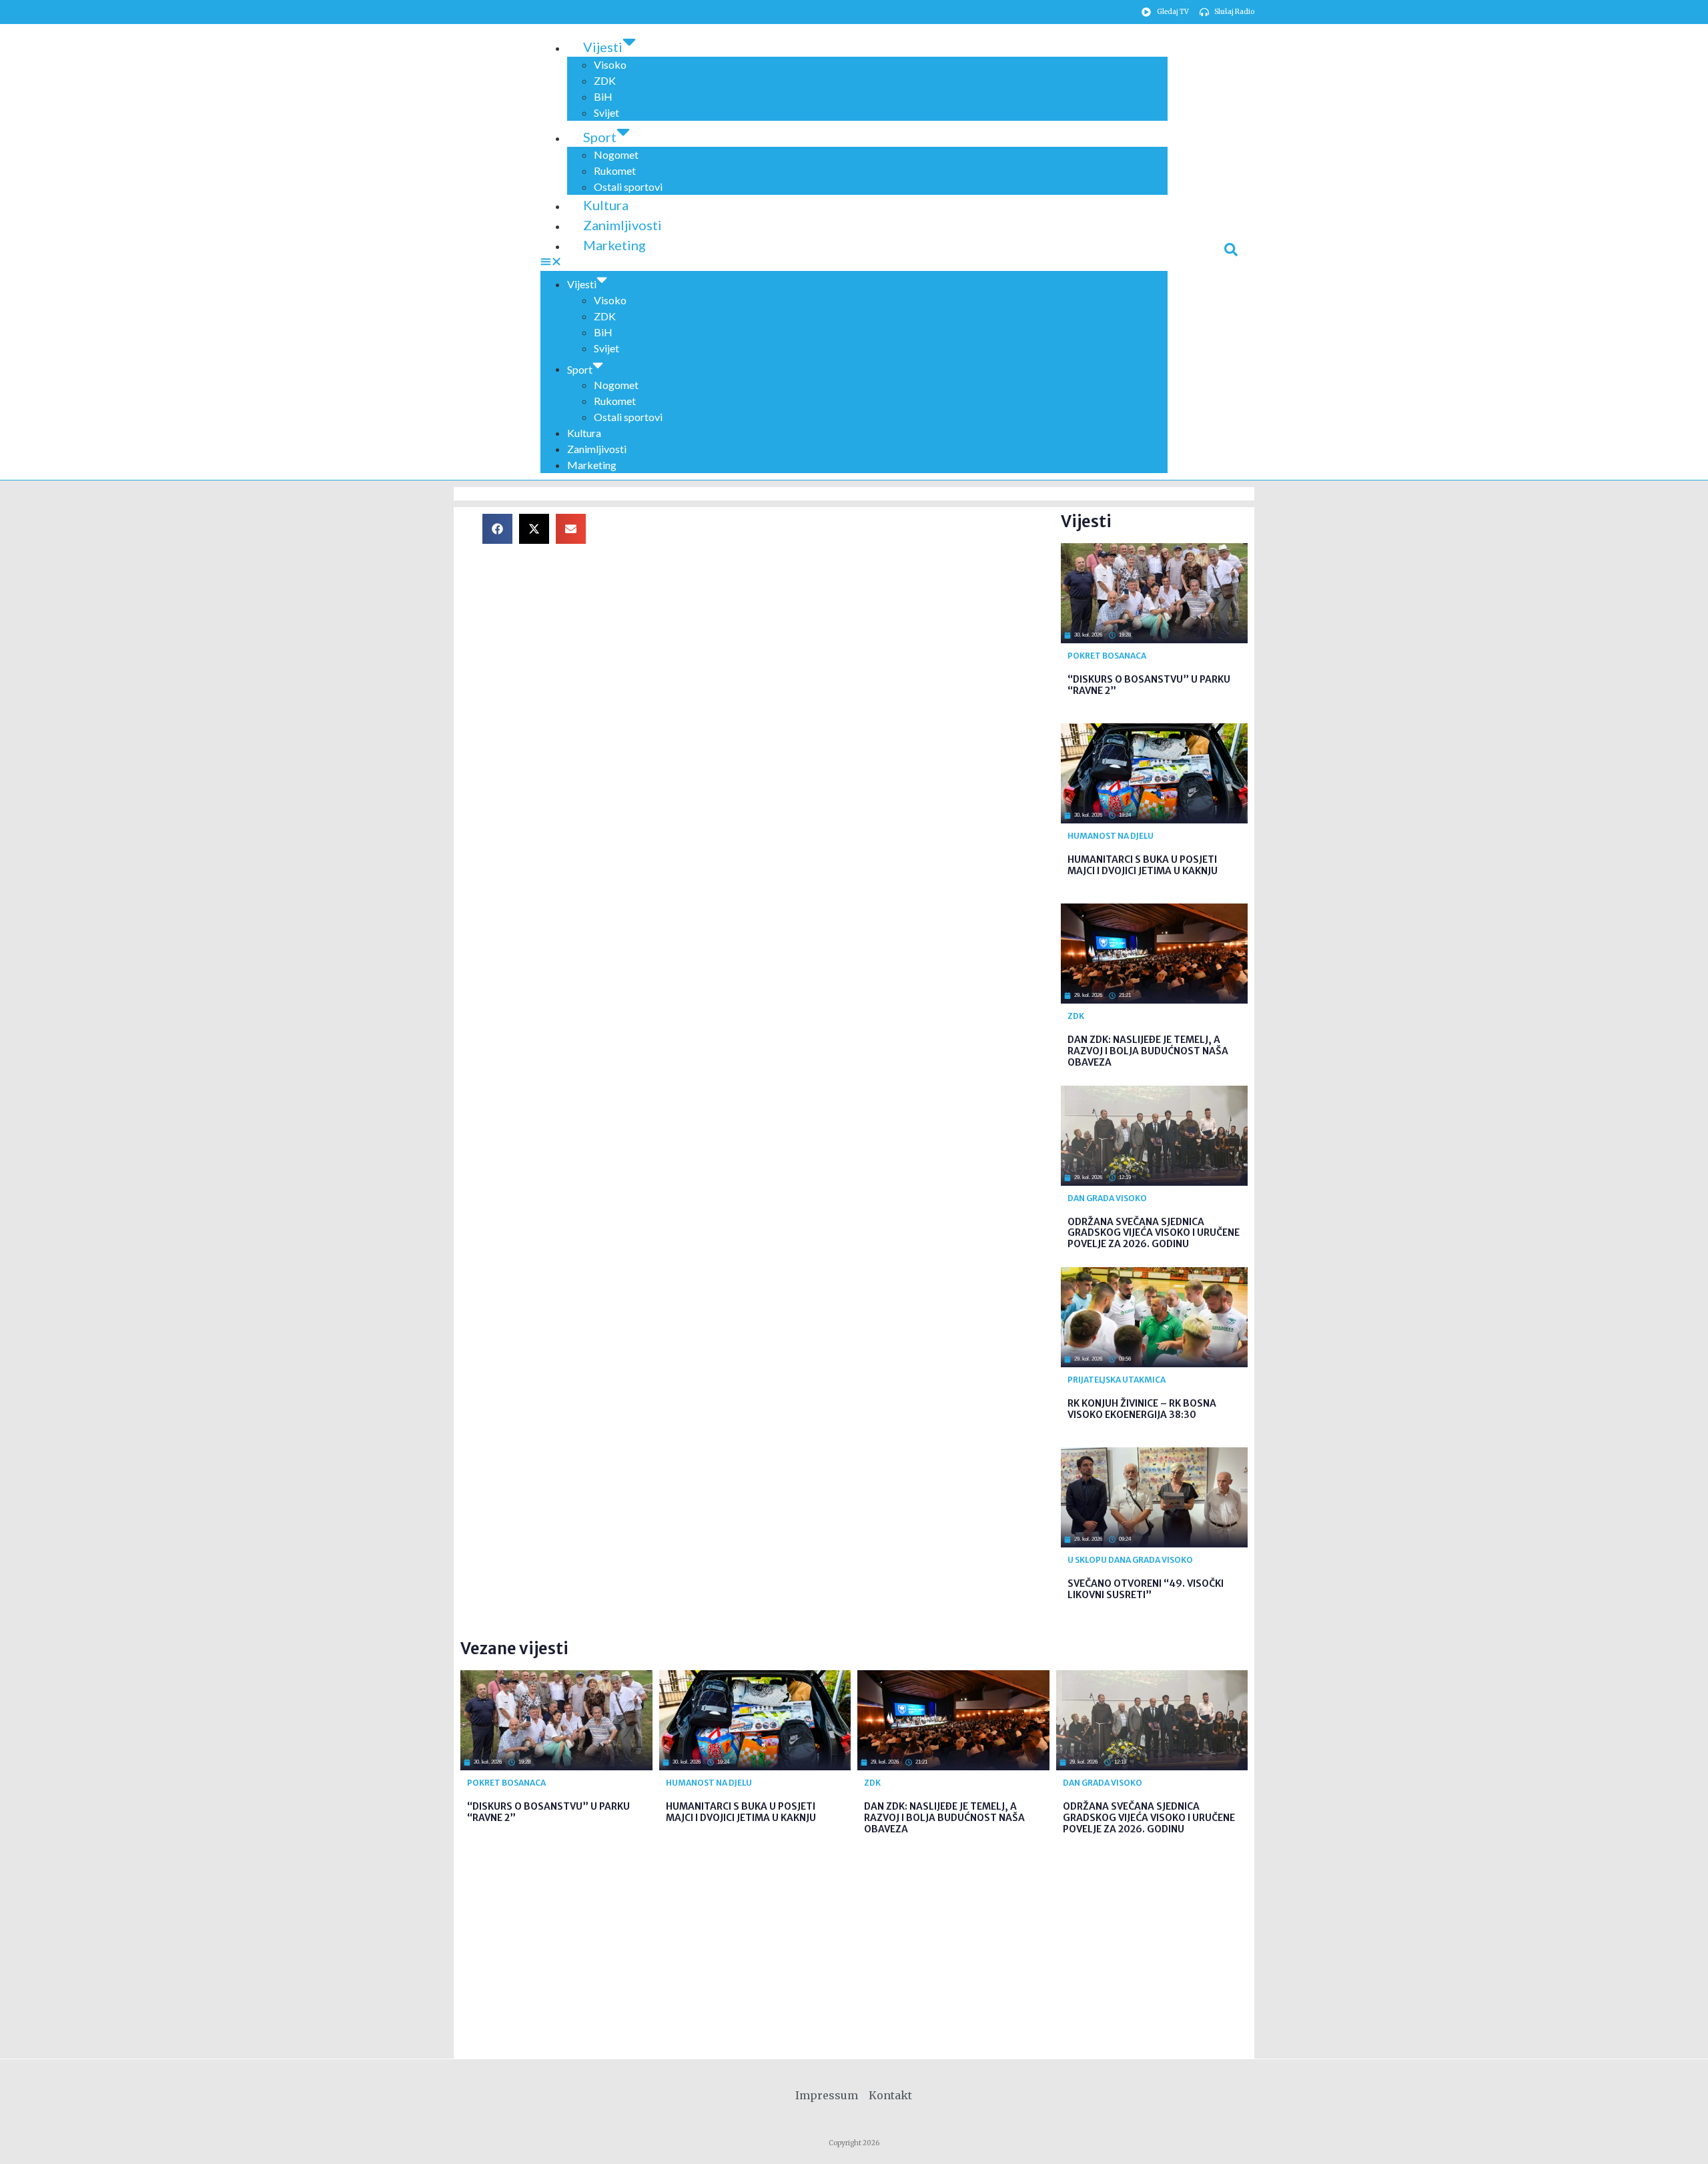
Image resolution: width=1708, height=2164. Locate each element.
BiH (603, 96)
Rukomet (615, 170)
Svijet (606, 112)
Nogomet (616, 154)
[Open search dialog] (1231, 252)
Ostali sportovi (628, 187)
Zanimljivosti (622, 225)
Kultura (606, 205)
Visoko (610, 64)
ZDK (605, 80)
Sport (600, 137)
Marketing (614, 245)
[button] (854, 263)
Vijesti (603, 47)
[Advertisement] (834, 607)
